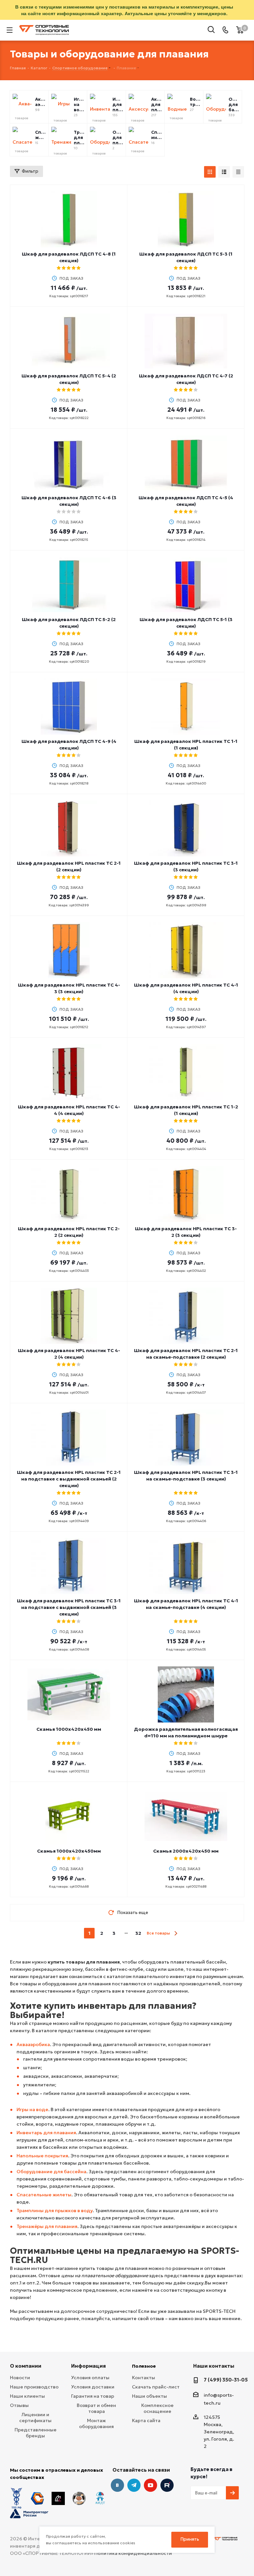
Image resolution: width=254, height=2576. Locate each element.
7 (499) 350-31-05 (226, 2380)
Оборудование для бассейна (234, 105)
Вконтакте (117, 2485)
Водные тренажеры (195, 102)
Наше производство (34, 2387)
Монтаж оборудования (96, 2423)
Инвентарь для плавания (118, 105)
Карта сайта (146, 2420)
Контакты (144, 2378)
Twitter (167, 2485)
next (176, 1933)
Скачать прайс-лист (156, 2387)
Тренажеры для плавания (79, 138)
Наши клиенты (27, 2396)
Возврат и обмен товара (96, 2408)
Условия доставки (93, 2387)
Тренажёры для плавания (47, 2226)
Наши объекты (149, 2396)
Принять (190, 2539)
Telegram (134, 2485)
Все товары (158, 1933)
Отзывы (19, 2405)
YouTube (150, 2485)
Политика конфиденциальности (133, 2553)
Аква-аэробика (40, 102)
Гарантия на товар (93, 2396)
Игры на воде (79, 105)
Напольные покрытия (42, 2156)
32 (138, 1933)
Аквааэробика (33, 2044)
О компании (26, 2366)
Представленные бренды (36, 2433)
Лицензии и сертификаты (35, 2418)
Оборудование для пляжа (118, 138)
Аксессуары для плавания (156, 105)
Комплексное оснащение (157, 2408)
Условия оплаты (90, 2378)
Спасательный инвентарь (156, 135)
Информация (88, 2366)
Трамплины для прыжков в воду (55, 2210)
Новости (20, 2378)
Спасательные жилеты (40, 135)
